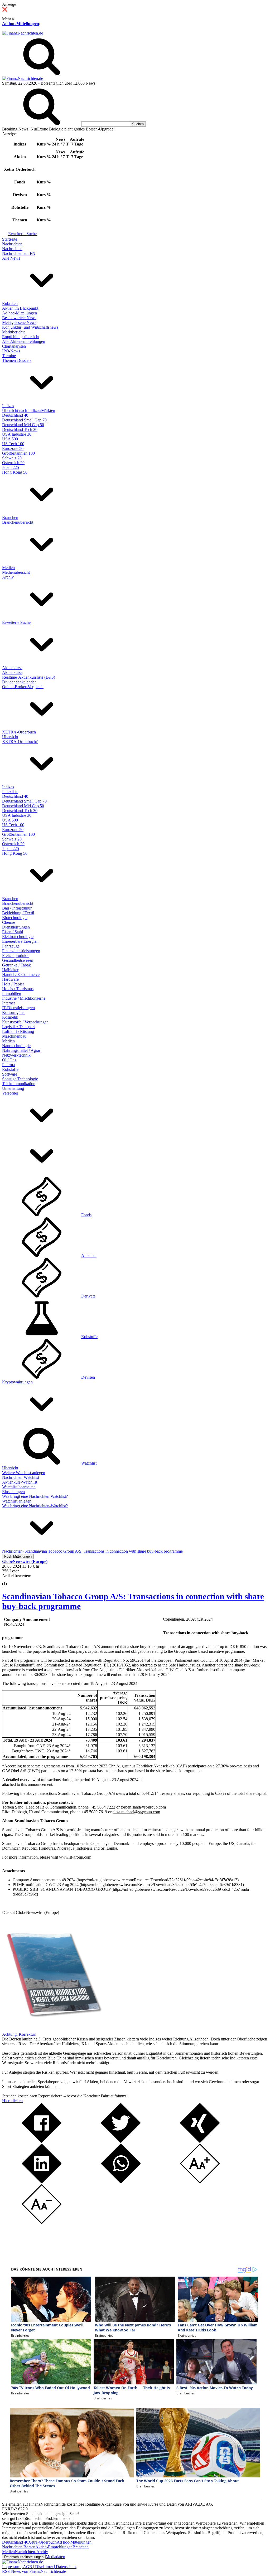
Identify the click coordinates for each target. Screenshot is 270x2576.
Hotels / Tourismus (18, 989)
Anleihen (89, 1255)
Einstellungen (13, 1492)
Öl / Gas (9, 1060)
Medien (8, 568)
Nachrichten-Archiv (31, 2552)
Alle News (11, 258)
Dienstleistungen (16, 927)
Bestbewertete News (19, 318)
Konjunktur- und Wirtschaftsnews (30, 327)
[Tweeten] (121, 2141)
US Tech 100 (13, 444)
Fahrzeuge (11, 946)
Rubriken (10, 303)
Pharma (8, 1065)
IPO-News (11, 351)
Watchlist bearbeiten (19, 1487)
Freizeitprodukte (16, 956)
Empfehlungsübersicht (21, 337)
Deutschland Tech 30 (20, 429)
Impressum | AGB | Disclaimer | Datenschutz (39, 2567)
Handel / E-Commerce (21, 974)
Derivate (88, 1296)
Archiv (8, 577)
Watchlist (89, 1463)
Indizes (8, 406)
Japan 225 (11, 467)
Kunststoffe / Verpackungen (25, 1022)
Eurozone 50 (13, 448)
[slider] (10, 1580)
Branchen (10, 517)
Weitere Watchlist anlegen (24, 1473)
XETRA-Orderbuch (19, 732)
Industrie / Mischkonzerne (24, 998)
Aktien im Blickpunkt (20, 308)
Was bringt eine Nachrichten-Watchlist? (35, 1496)
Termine (9, 356)
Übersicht (10, 737)
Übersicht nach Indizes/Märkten (29, 410)
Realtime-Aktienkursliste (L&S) (29, 677)
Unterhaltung (13, 1088)
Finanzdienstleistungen (21, 951)
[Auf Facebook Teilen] (42, 2141)
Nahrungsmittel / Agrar (21, 1050)
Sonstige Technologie (20, 1079)
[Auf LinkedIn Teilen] (42, 2182)
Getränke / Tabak (16, 965)
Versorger (10, 1093)
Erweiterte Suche (22, 234)
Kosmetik (10, 1017)
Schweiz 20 (12, 458)
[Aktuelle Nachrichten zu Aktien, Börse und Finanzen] (23, 33)
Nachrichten (12, 244)
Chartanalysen (14, 346)
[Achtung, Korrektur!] (52, 2030)
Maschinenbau (14, 1036)
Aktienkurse (12, 668)
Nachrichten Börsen (19, 2547)
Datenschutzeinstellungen (24, 2557)
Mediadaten (55, 2557)
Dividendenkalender (19, 682)
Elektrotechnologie (18, 937)
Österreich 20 (13, 463)
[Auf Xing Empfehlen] (200, 2141)
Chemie (9, 922)
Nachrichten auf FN (19, 253)
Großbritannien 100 (18, 453)
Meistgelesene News (19, 322)
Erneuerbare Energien (20, 941)
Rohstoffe (10, 1069)
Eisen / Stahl (13, 932)
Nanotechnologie (16, 1046)
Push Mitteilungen (18, 1556)
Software (10, 1074)
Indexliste (10, 792)
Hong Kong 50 (15, 472)
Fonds (86, 1215)
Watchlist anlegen (17, 1501)
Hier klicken (12, 2101)
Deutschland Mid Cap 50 (23, 425)
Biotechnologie (15, 918)
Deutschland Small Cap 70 (24, 420)
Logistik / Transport (18, 1027)
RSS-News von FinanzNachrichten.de (34, 2571)
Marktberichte (14, 332)
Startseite (10, 239)
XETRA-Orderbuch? (20, 742)
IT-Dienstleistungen (18, 1008)
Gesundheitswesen (18, 960)
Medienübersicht (16, 572)
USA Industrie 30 (17, 434)
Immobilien (12, 993)
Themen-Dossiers (17, 360)
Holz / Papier (13, 984)
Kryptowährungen (17, 1382)
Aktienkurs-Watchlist (20, 1482)
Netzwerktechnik (16, 1055)
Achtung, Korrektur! (19, 2034)
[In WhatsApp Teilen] (121, 2182)
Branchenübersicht (18, 522)
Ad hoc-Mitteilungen (21, 24)
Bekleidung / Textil (18, 913)
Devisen (88, 1377)
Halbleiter (10, 970)
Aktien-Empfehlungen (54, 2547)
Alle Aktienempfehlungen (24, 341)
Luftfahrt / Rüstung (18, 1031)
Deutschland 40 (15, 415)
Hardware (10, 979)
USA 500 (10, 439)
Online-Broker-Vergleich (23, 687)
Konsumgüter (13, 1012)
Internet (8, 1003)
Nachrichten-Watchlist (21, 1477)
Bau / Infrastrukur (17, 908)
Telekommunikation (19, 1084)
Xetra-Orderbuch (42, 2542)
